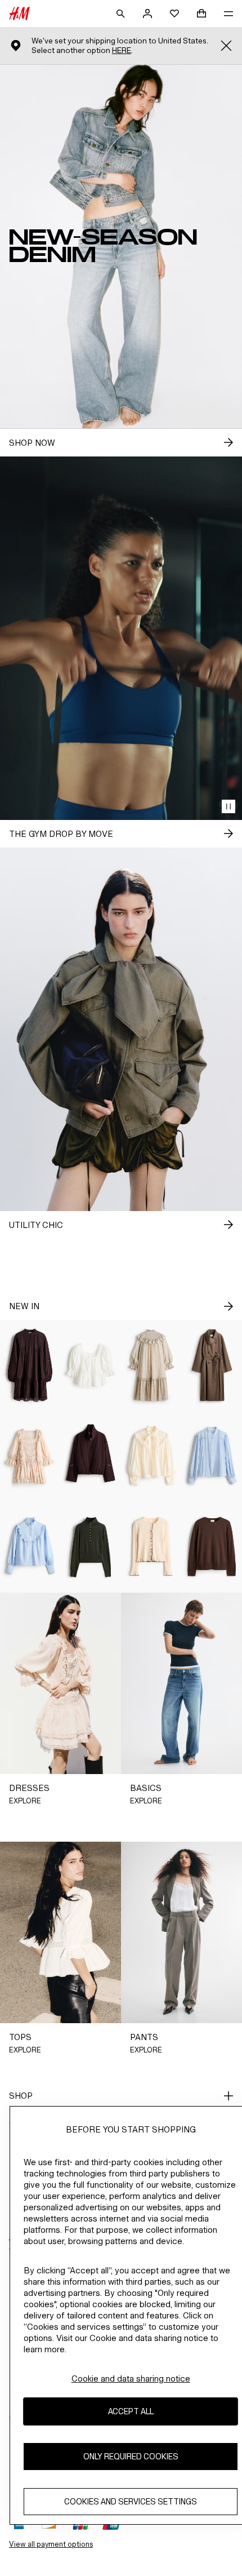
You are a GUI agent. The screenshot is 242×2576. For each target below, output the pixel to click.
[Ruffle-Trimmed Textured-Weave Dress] (151, 1365)
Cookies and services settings (131, 2501)
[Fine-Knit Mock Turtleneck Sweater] (91, 1547)
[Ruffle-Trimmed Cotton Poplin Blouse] (30, 1547)
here (122, 50)
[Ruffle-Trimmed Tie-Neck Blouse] (151, 1456)
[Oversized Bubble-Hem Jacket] (91, 1456)
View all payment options (51, 2544)
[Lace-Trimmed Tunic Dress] (30, 1365)
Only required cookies (131, 2456)
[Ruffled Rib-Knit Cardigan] (151, 1547)
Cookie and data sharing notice (131, 2378)
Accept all (131, 2411)
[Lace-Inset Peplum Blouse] (91, 1365)
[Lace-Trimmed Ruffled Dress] (30, 1456)
